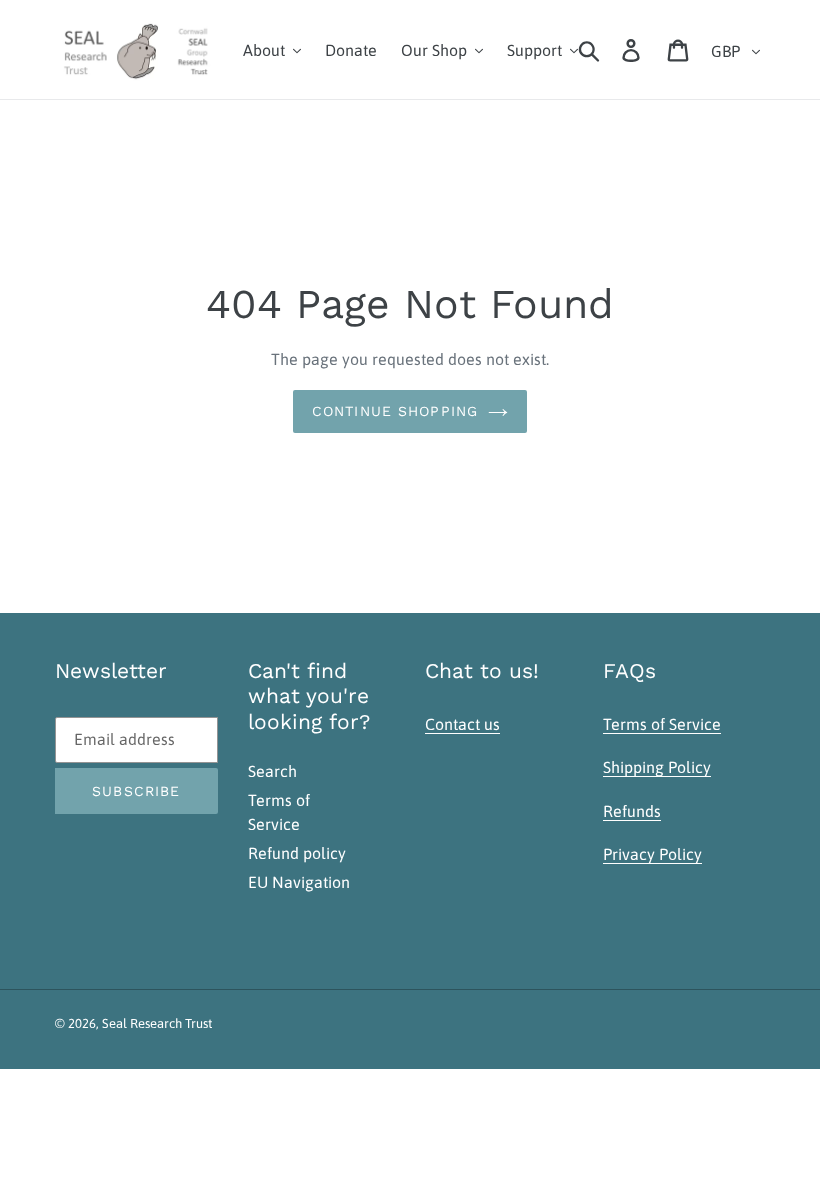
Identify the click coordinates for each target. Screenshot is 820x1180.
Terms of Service (662, 724)
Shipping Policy (657, 767)
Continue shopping (395, 411)
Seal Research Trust (157, 1023)
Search (272, 771)
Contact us (462, 724)
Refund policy (297, 853)
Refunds (632, 811)
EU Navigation (299, 882)
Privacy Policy (652, 854)
